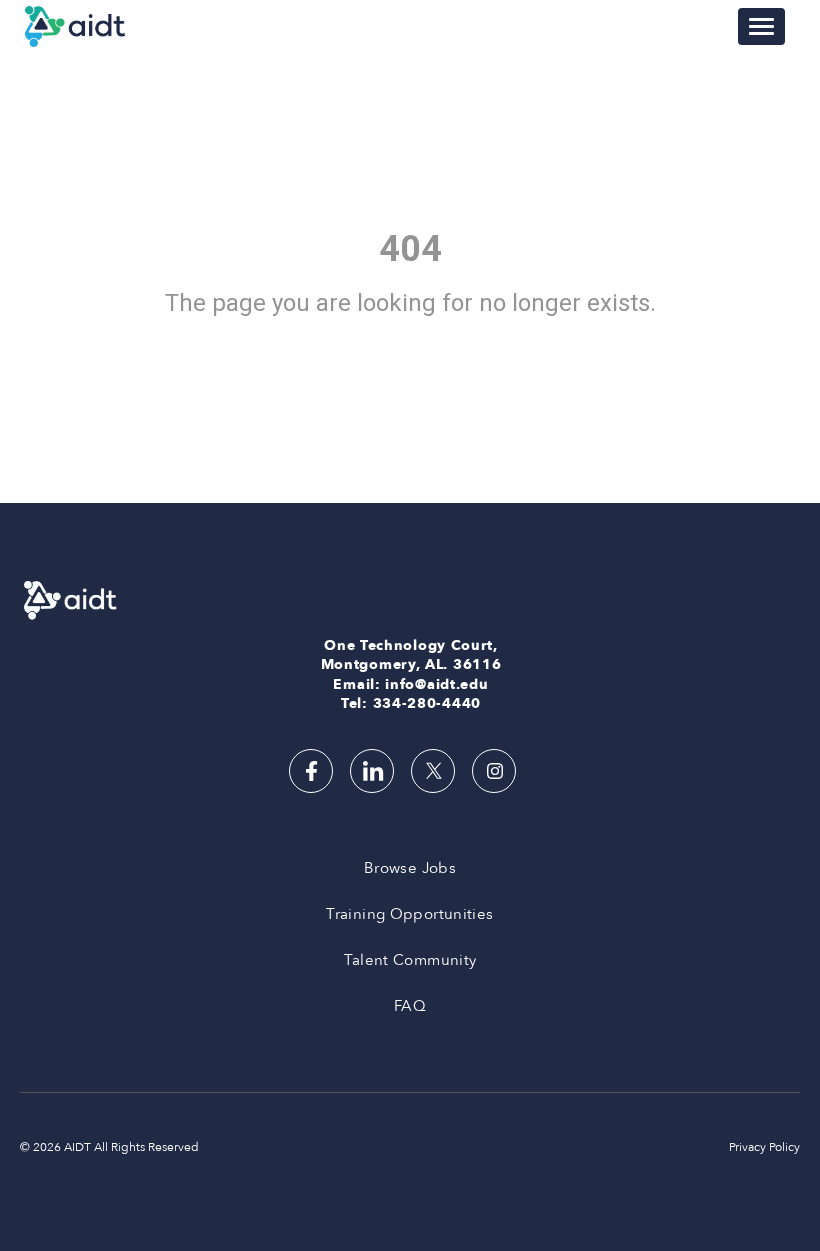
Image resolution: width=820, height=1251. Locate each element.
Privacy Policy (764, 1147)
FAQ (410, 1006)
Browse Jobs (410, 868)
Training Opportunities (409, 914)
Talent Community (410, 960)
